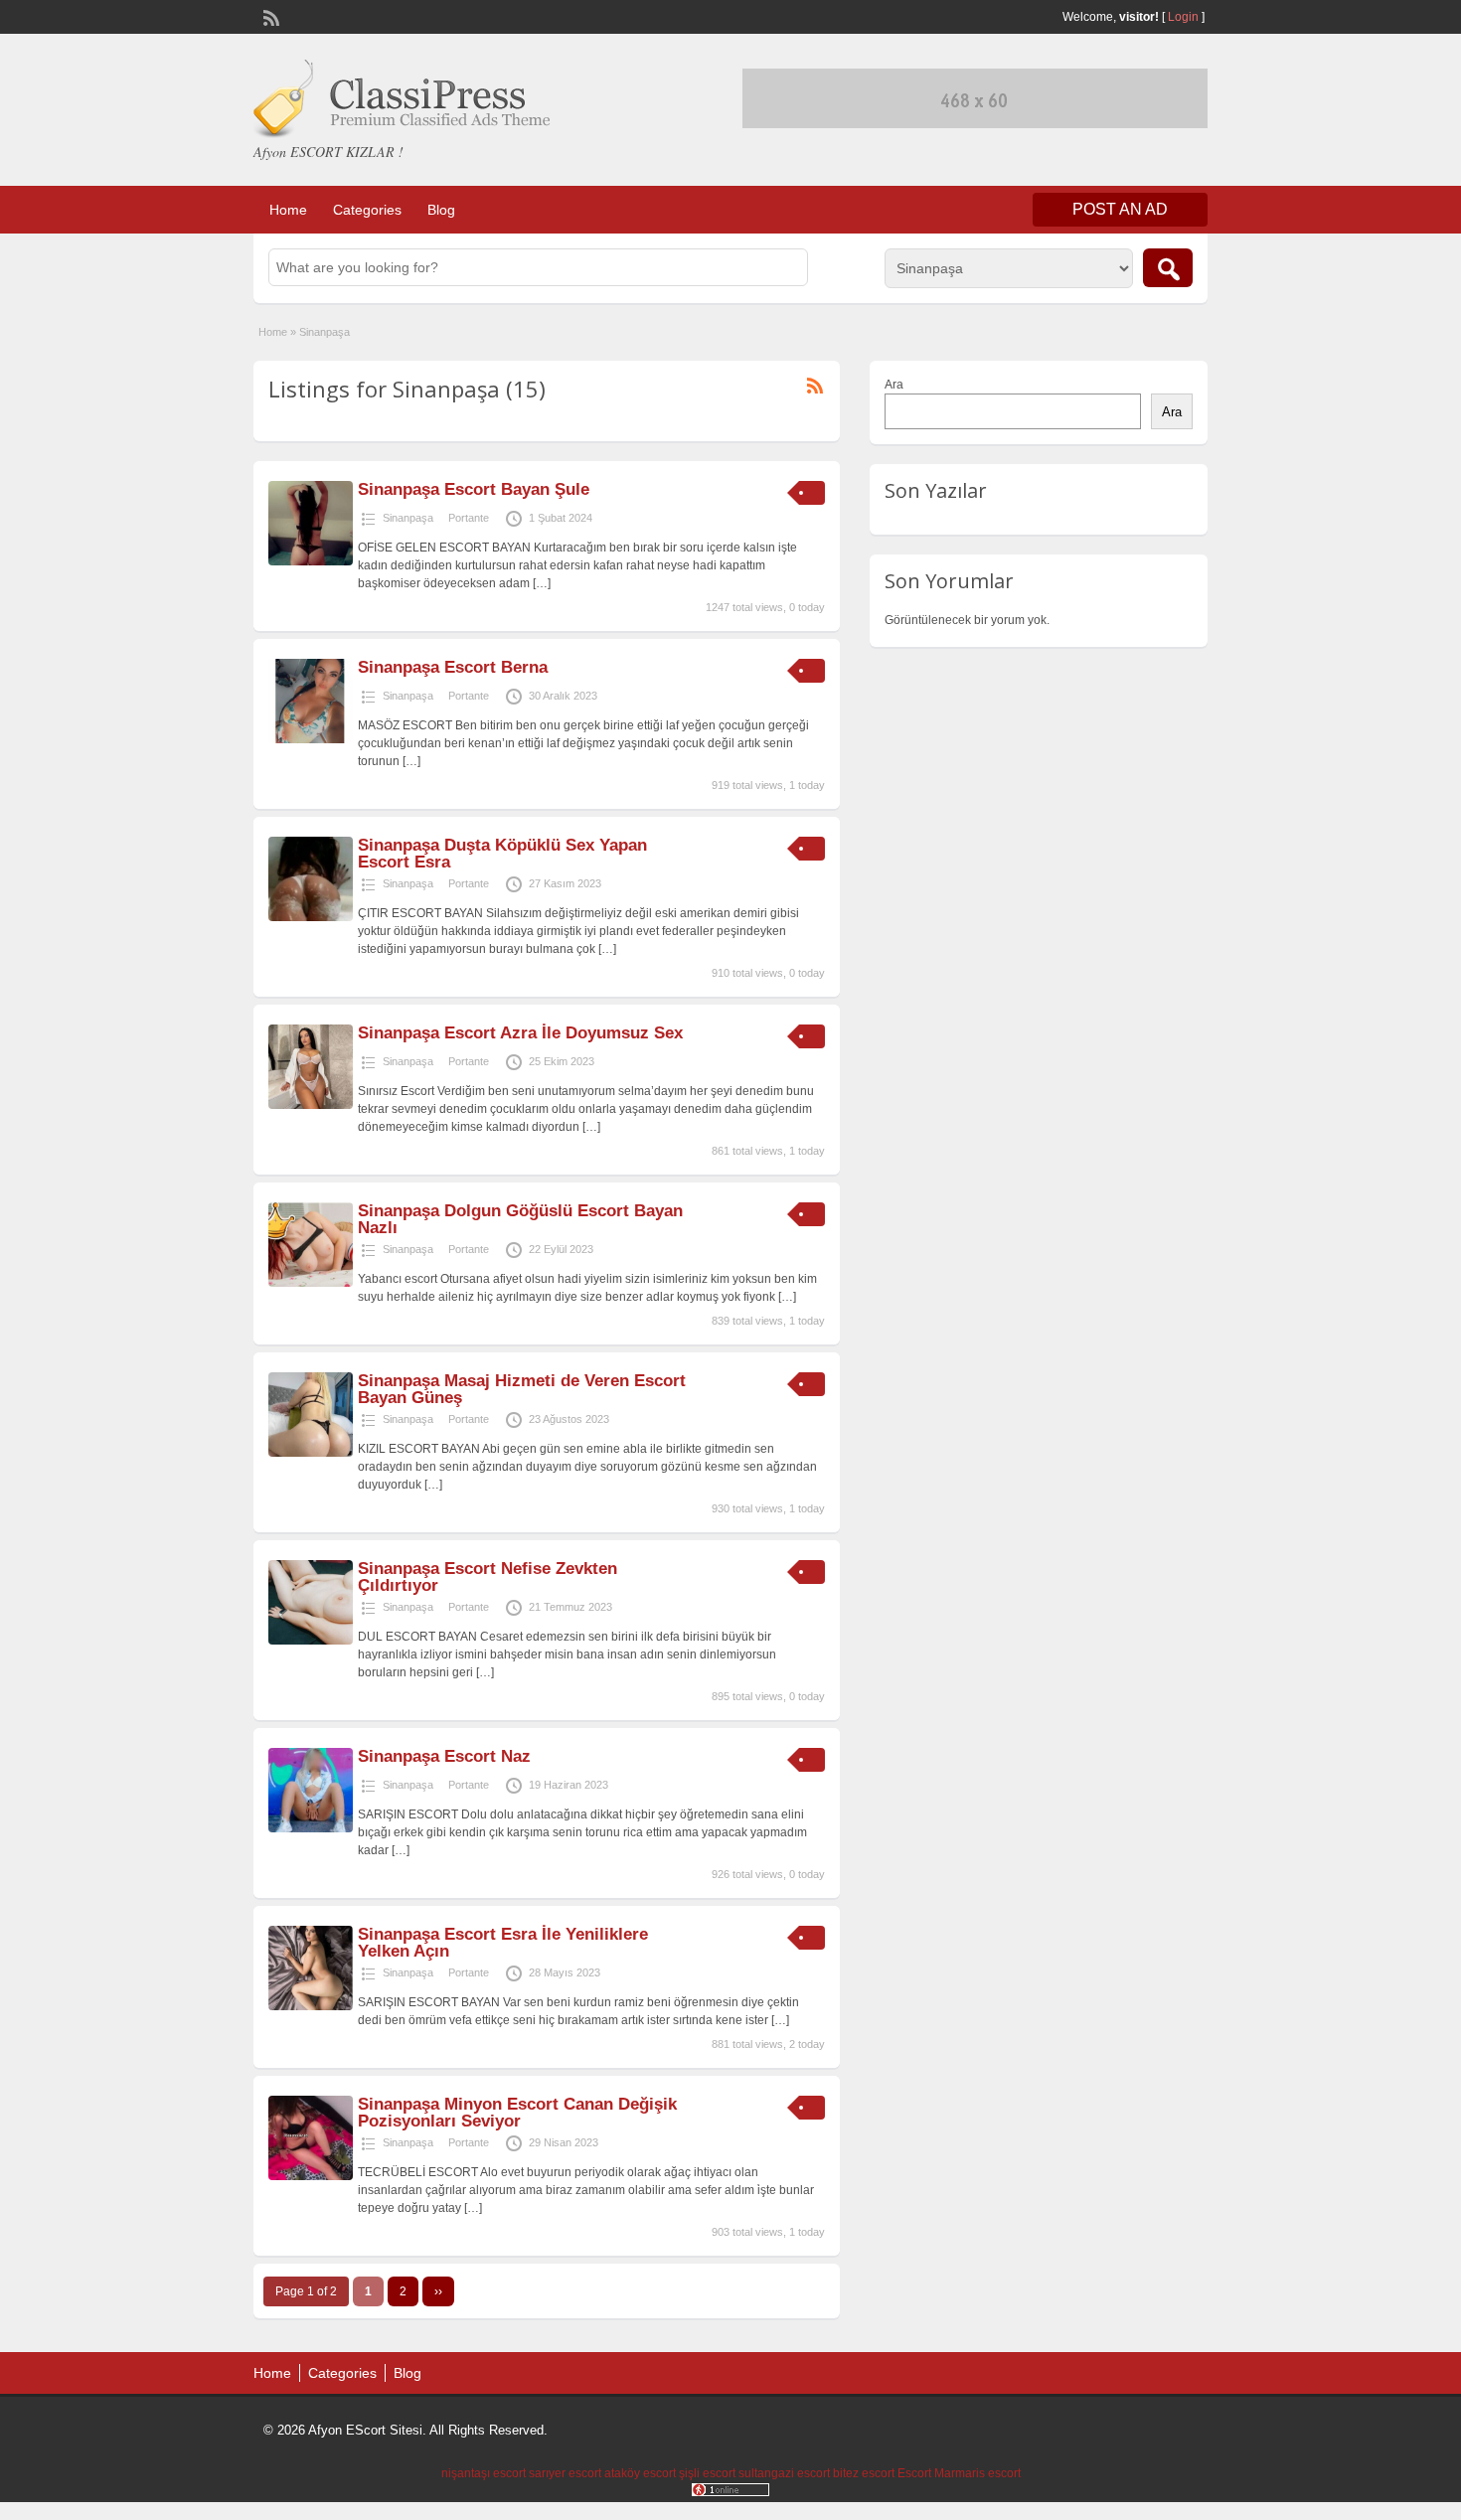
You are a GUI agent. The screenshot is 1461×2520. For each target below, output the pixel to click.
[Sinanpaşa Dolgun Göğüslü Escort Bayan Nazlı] (311, 1283)
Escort (914, 2473)
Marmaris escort (977, 2473)
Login (1183, 17)
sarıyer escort (565, 2473)
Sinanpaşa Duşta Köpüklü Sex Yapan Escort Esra (502, 854)
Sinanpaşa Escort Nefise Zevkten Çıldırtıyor (487, 1577)
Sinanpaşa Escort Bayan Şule (474, 489)
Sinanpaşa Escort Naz (444, 1756)
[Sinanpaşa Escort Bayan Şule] (311, 561)
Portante (469, 518)
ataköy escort (640, 2473)
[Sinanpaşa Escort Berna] (311, 739)
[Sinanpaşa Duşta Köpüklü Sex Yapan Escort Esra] (311, 917)
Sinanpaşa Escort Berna (453, 667)
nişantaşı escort (484, 2473)
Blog (441, 210)
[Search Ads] (1168, 268)
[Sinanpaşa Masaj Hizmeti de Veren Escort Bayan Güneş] (311, 1453)
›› (438, 2291)
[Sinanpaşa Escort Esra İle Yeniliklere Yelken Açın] (311, 2006)
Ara (894, 385)
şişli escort (707, 2473)
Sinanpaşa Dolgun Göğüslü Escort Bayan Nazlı (520, 1219)
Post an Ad (1120, 209)
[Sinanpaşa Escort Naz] (311, 1828)
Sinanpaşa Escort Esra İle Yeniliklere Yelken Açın (503, 1943)
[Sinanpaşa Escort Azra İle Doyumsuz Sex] (311, 1105)
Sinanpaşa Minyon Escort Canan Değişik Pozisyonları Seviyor (517, 2113)
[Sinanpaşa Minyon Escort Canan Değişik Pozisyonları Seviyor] (311, 2176)
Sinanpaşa (408, 518)
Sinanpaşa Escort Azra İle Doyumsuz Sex (520, 1033)
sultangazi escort (784, 2473)
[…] (542, 583)
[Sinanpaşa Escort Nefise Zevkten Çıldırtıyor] (311, 1641)
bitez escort (864, 2473)
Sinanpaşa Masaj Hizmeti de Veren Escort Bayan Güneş (522, 1389)
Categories (367, 210)
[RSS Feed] (269, 16)
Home (288, 210)
